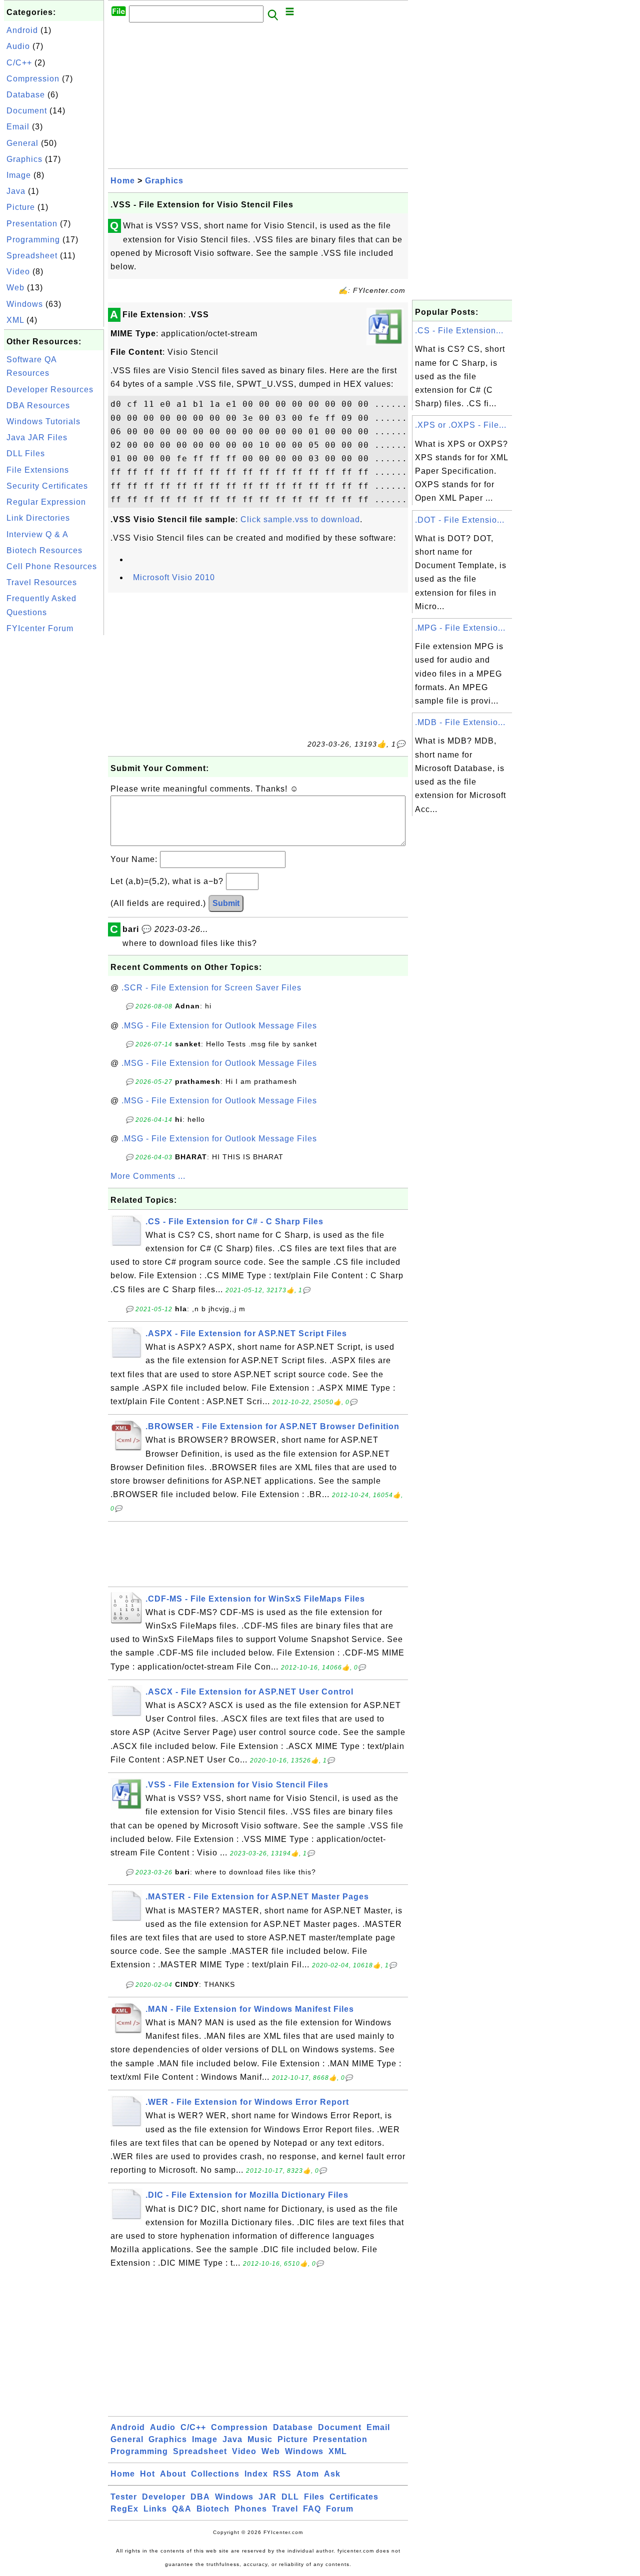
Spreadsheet (32, 256)
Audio (18, 46)
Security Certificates (47, 486)
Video (18, 272)
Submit (226, 903)
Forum (340, 2509)
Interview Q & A (37, 534)
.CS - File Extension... (459, 331)
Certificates (354, 2497)
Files (314, 2497)
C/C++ (19, 63)
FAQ (312, 2509)
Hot (147, 2474)
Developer (164, 2497)
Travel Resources (42, 582)
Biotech (213, 2509)
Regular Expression (46, 502)
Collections (215, 2474)
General (22, 143)
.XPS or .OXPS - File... (461, 425)
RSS (282, 2474)
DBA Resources (38, 406)
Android (22, 30)
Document (27, 111)
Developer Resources (50, 390)
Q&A (182, 2509)
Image (19, 175)
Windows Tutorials (43, 422)
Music (260, 2439)
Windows (25, 304)
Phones (251, 2509)
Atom (308, 2474)
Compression (33, 79)
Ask (332, 2474)
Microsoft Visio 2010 (174, 577)
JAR (267, 2497)
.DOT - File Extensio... (460, 520)
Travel (285, 2509)
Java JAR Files (37, 437)
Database (26, 95)
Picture (21, 207)
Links (155, 2509)
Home (123, 181)
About (173, 2474)
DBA (200, 2497)
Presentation (32, 224)
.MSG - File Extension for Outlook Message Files (219, 1026)
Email (18, 127)
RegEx (124, 2509)
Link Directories (38, 518)
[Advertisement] (54, 788)
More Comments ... (148, 1176)
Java (16, 191)
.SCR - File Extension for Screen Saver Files (211, 988)
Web (15, 288)
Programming (33, 240)
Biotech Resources (44, 550)
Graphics (24, 159)
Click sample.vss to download (300, 519)
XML (15, 320)
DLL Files (26, 453)
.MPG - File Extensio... (460, 628)
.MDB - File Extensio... (460, 722)
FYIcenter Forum (40, 628)
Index (256, 2474)
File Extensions (38, 470)
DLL (290, 2497)
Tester (124, 2497)
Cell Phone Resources (52, 566)
